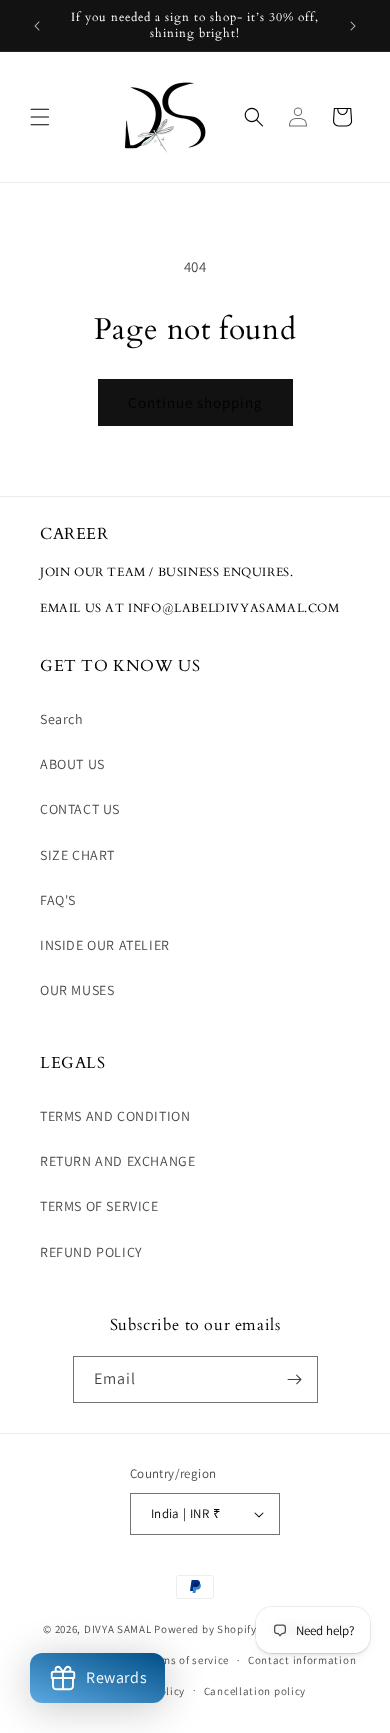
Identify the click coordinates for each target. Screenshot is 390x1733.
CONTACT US (80, 809)
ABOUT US (72, 764)
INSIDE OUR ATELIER (105, 945)
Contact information (302, 1660)
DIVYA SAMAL (118, 1629)
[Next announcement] (353, 26)
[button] (40, 117)
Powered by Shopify (205, 1629)
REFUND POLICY (91, 1252)
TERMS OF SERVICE (99, 1206)
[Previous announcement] (37, 26)
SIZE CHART (77, 855)
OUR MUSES (77, 990)
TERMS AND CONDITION (115, 1116)
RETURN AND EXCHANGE (117, 1161)
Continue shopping (195, 402)
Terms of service (187, 1660)
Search (62, 719)
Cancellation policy (255, 1691)
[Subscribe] (295, 1379)
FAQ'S (58, 900)
